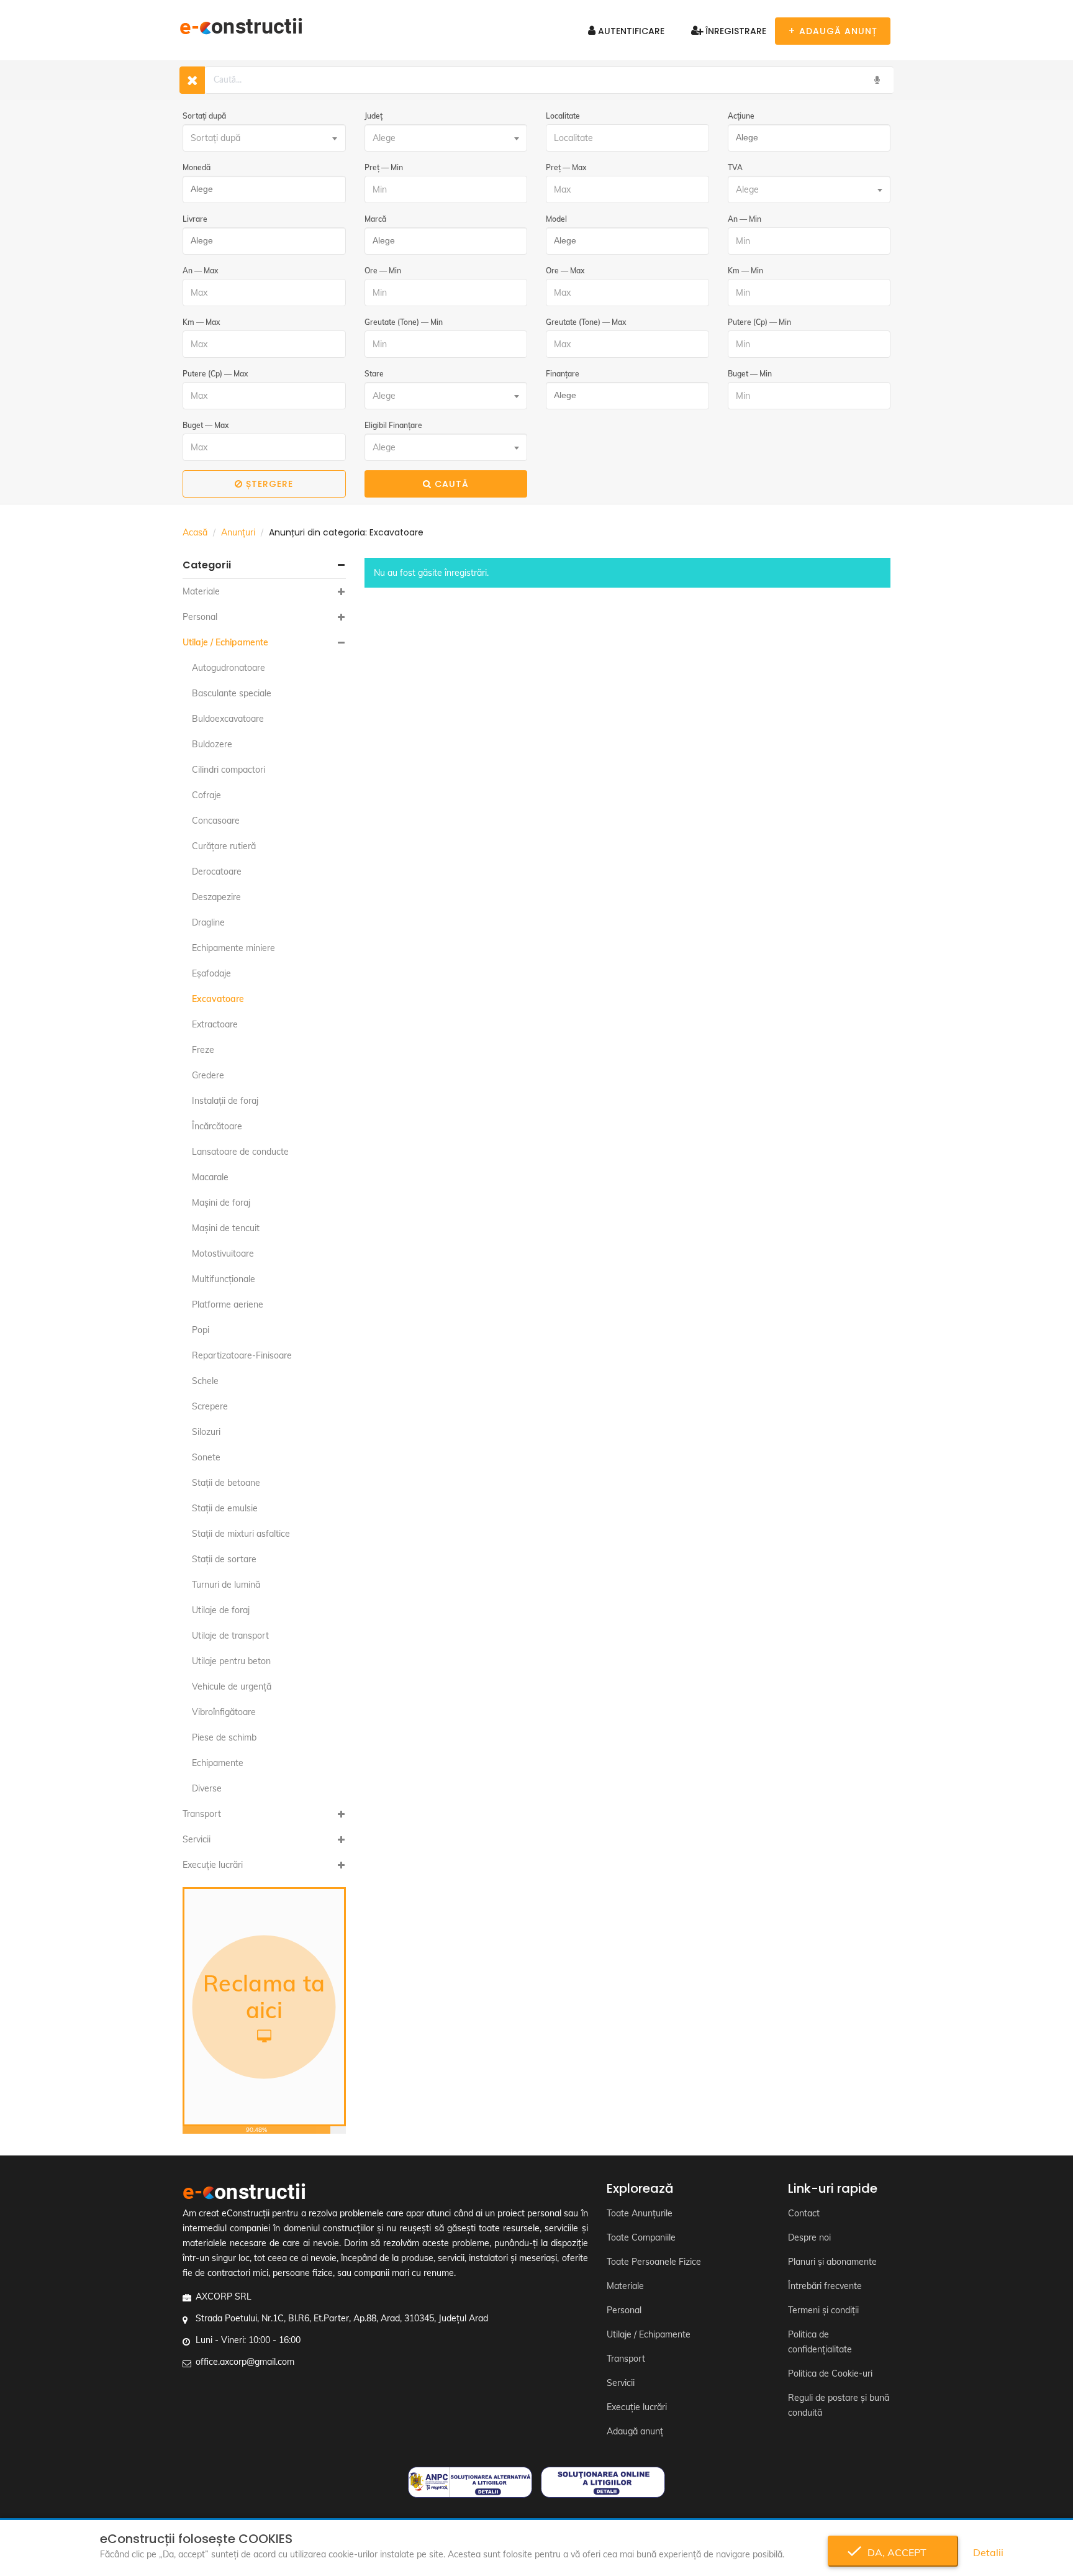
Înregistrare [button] (735, 31)
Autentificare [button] (630, 31)
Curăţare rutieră (224, 846)
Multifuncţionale (224, 1279)
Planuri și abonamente (832, 2262)
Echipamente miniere (233, 948)
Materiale (201, 591)
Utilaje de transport (230, 1636)
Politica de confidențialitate (820, 2342)
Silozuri (206, 1432)
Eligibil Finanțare (393, 425)
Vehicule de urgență (232, 1686)
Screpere (210, 1406)
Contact (804, 2213)
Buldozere (212, 744)
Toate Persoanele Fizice (654, 2262)
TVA (735, 167)
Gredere (208, 1075)
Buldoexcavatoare (228, 719)
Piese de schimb (224, 1737)
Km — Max (201, 322)
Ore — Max (565, 271)
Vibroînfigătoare (224, 1712)
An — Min (745, 219)
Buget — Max (206, 425)
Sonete (206, 1457)
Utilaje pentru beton (231, 1661)
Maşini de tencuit (226, 1228)
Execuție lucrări (213, 1865)
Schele (205, 1381)
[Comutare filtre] (192, 80)
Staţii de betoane (226, 1483)
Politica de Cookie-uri (830, 2373)
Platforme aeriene (228, 1304)
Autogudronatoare (229, 668)
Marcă (375, 219)
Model (556, 219)
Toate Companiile (641, 2237)
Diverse (207, 1788)
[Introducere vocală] (877, 80)
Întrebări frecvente (825, 2286)
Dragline (208, 922)
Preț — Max (566, 167)
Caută (452, 484)
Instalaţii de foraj (225, 1101)
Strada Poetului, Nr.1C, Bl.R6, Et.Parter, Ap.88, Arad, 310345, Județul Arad (342, 2318)
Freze (203, 1050)
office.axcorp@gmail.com (245, 2362)
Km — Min (745, 271)
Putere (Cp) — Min (759, 322)
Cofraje (206, 795)
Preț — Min (384, 167)
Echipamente (218, 1763)
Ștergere (269, 484)
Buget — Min (750, 374)
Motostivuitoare (223, 1254)
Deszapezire (216, 897)
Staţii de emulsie (225, 1508)
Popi (201, 1330)
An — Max (200, 271)
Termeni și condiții (823, 2310)
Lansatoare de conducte (240, 1152)
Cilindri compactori (229, 770)
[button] (264, 565)
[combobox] (264, 138)
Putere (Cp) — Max (215, 374)
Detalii (988, 2552)
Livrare (195, 219)
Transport (202, 1814)
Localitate (563, 116)
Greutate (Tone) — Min (404, 322)
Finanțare (563, 374)
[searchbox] (806, 138)
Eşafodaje (211, 973)
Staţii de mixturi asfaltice (241, 1534)
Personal (200, 617)
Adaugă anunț (635, 2431)
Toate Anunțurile (640, 2213)
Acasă (195, 532)
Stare (374, 374)
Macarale (210, 1177)
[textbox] (264, 138)
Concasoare (216, 821)
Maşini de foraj (221, 1203)
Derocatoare (217, 872)
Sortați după (204, 116)
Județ (374, 116)
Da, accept (893, 2552)
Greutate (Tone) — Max (586, 322)
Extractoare (215, 1024)
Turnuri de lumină (226, 1585)
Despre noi (809, 2237)
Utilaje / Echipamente (225, 642)
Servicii (197, 1839)
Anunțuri (238, 532)
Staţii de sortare (224, 1559)
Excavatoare (218, 999)
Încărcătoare (217, 1126)
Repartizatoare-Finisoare (242, 1355)
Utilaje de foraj (221, 1610)
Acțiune (741, 116)
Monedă (197, 167)
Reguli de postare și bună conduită (839, 2405)
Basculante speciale (232, 693)
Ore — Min (383, 271)
